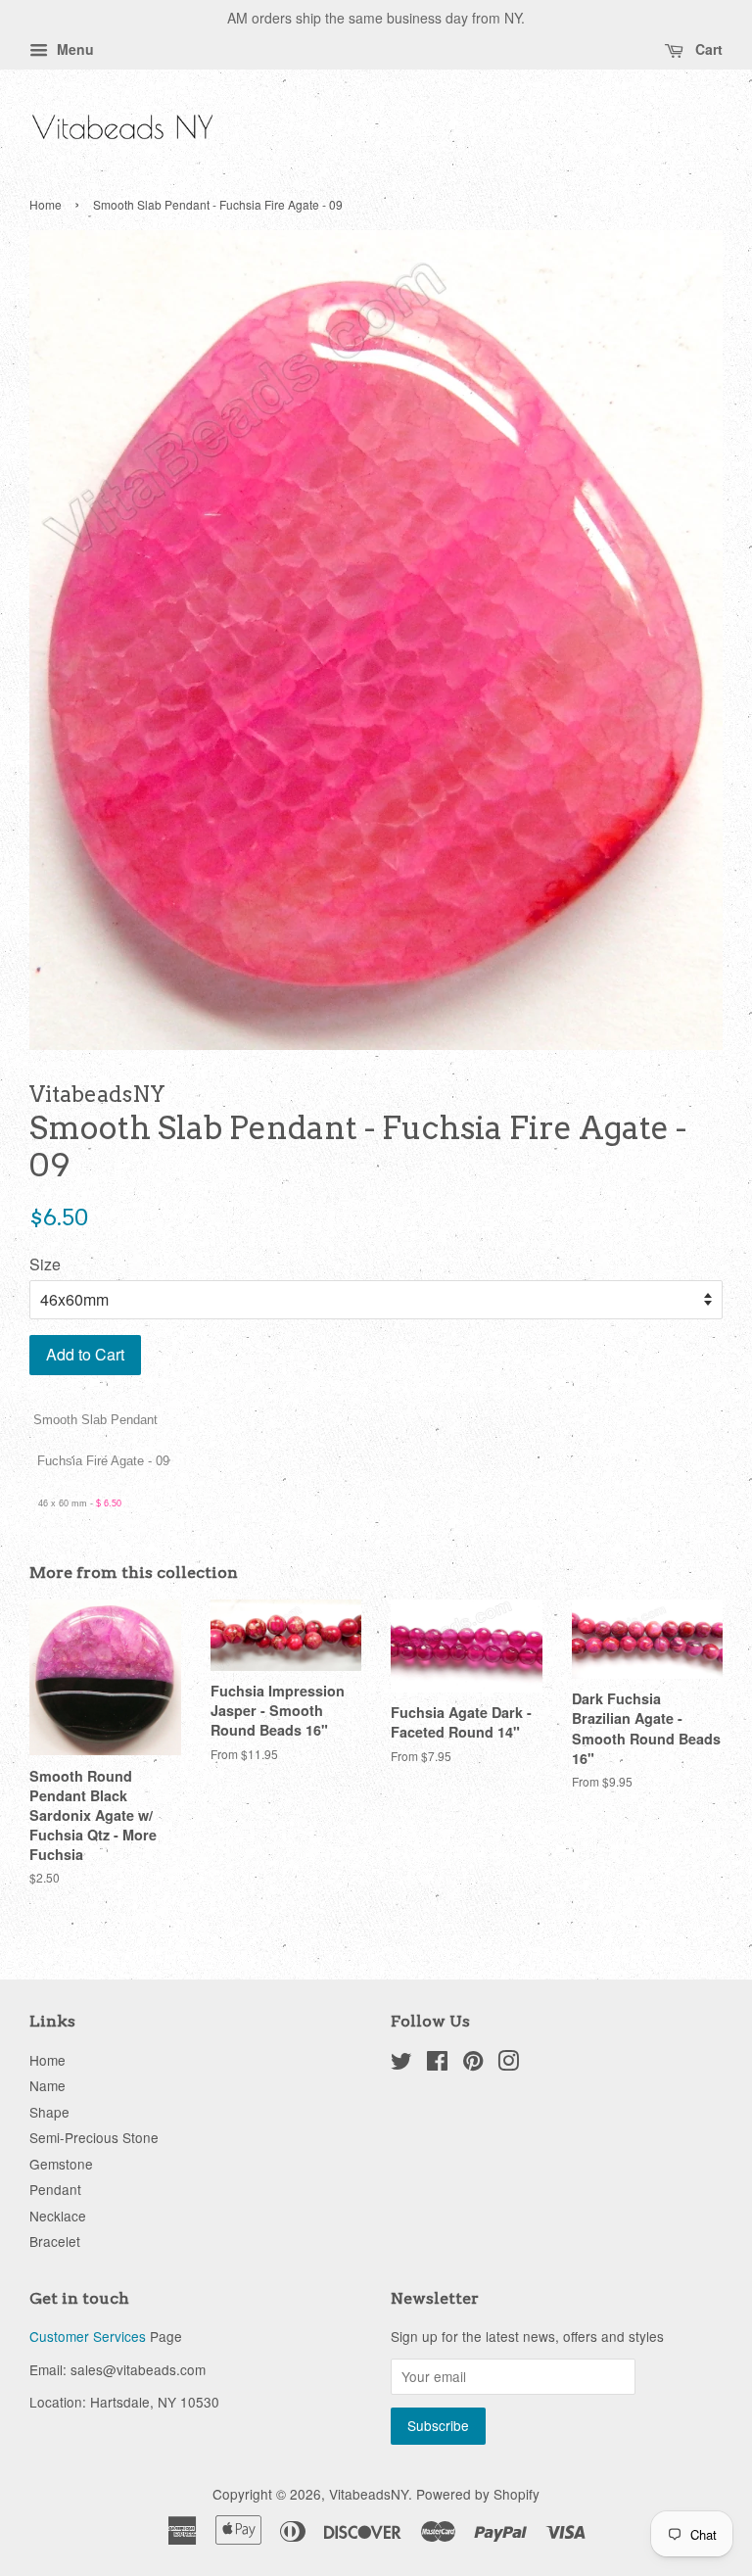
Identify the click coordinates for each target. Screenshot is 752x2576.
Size (45, 1264)
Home (46, 204)
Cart (707, 49)
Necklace (58, 2216)
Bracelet (55, 2241)
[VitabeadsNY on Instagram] (508, 2064)
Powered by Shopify (478, 2494)
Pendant (55, 2189)
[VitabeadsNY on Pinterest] (473, 2064)
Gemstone (61, 2164)
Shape (49, 2112)
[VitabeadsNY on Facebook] (437, 2064)
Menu (73, 49)
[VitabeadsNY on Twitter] (401, 2064)
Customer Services (88, 2336)
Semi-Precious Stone (94, 2137)
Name (47, 2085)
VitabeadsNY (369, 2494)
